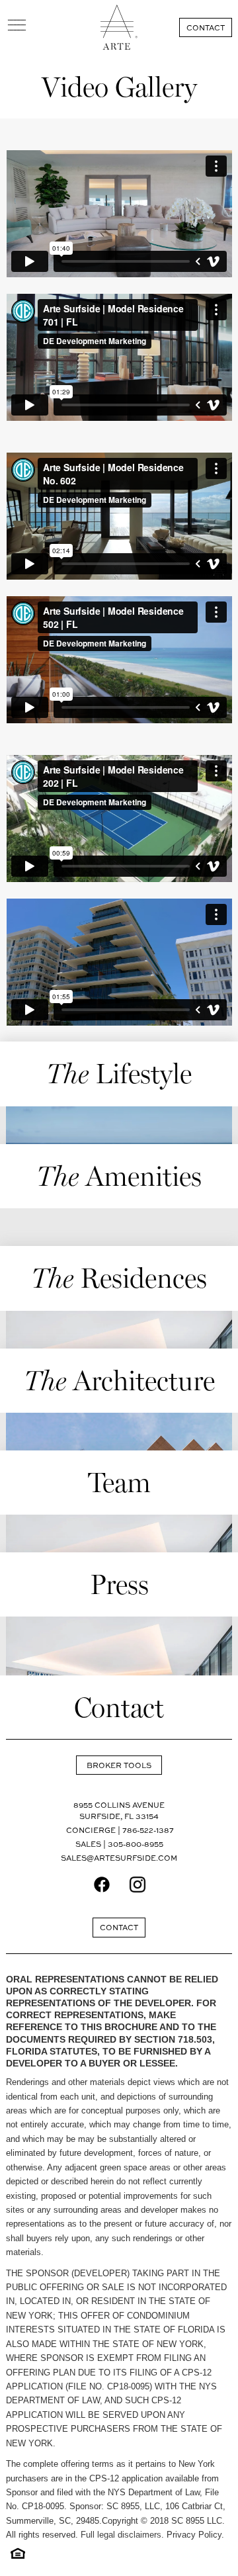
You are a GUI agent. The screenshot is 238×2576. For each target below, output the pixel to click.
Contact (206, 27)
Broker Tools (119, 1765)
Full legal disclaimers (121, 2535)
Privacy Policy (194, 2535)
